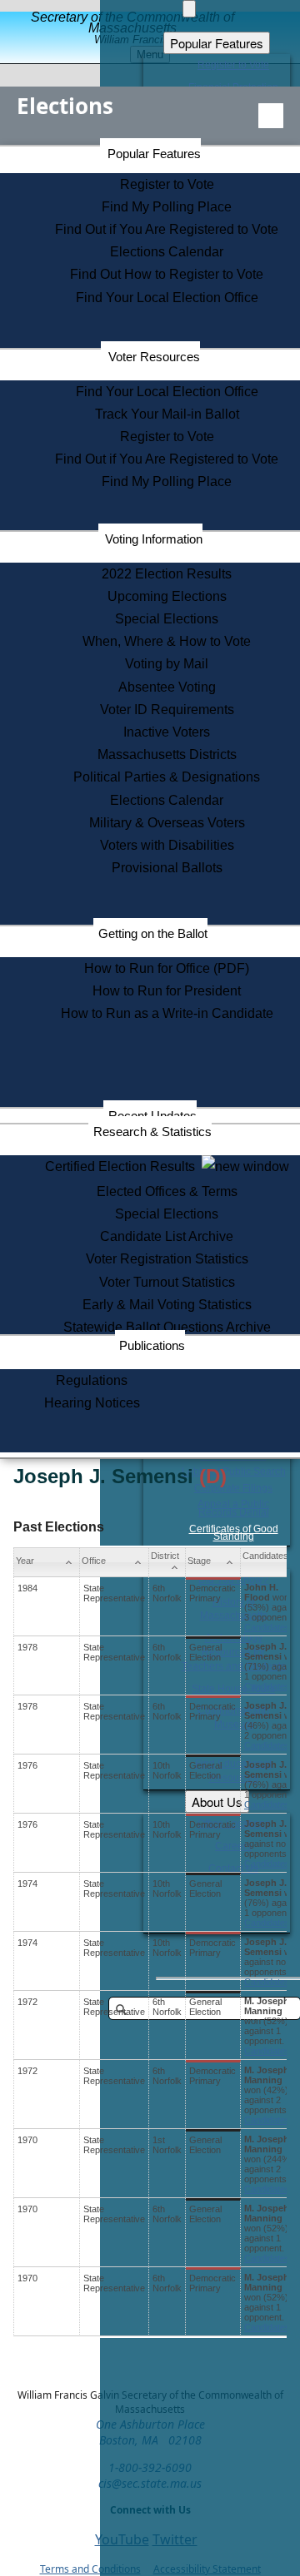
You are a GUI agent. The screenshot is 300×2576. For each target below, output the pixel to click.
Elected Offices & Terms (167, 1191)
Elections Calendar (167, 252)
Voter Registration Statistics (167, 1259)
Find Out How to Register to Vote (167, 274)
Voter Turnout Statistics (167, 1282)
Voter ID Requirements (167, 710)
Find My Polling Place (167, 207)
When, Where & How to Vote (167, 641)
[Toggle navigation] (271, 116)
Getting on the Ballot (153, 933)
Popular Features (154, 154)
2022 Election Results (167, 574)
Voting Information (154, 539)
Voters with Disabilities (167, 845)
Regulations (92, 1380)
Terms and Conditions (90, 2569)
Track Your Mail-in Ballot (167, 414)
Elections (65, 106)
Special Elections (167, 619)
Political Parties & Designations (167, 777)
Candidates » (271, 1627)
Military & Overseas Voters (167, 823)
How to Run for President (167, 991)
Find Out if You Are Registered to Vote (167, 229)
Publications (152, 1345)
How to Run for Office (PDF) (167, 968)
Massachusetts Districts (167, 754)
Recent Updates (152, 1116)
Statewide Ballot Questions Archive (167, 1327)
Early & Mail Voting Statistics (167, 1305)
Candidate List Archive (167, 1236)
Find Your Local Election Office (167, 298)
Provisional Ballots (167, 868)
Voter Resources (154, 357)
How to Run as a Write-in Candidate (167, 1013)
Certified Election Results (123, 1166)
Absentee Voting (167, 687)
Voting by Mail (167, 664)
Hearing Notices (92, 1403)
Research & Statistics (152, 1132)
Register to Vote (167, 184)
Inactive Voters (167, 732)
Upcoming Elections (167, 596)
